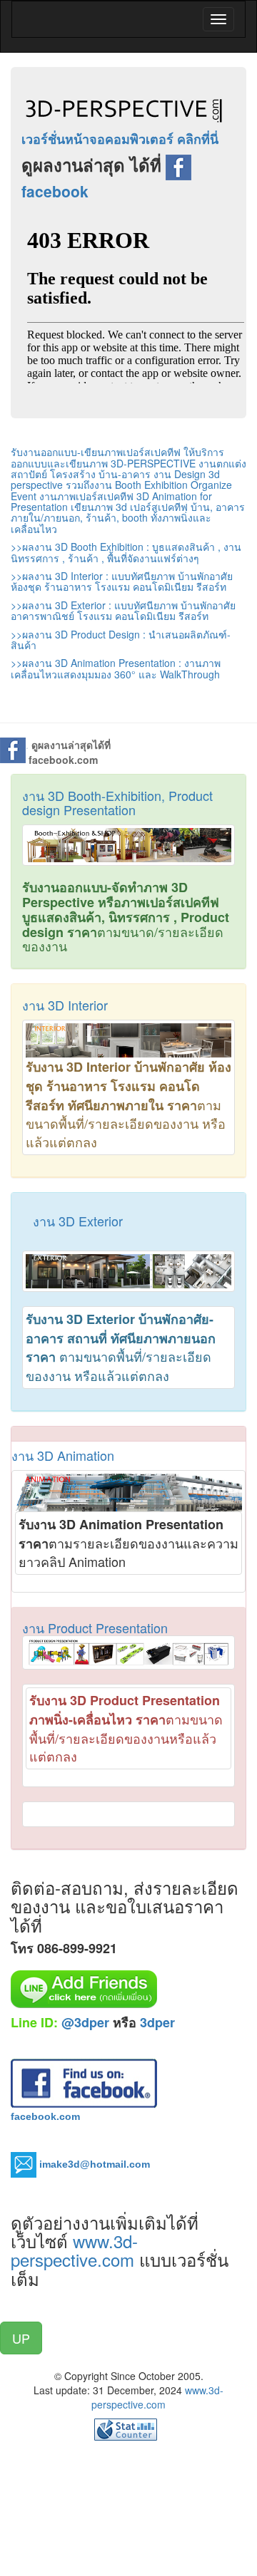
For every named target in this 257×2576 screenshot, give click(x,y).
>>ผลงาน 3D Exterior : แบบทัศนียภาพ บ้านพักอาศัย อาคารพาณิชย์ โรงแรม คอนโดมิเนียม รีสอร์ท (123, 610)
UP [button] (21, 2338)
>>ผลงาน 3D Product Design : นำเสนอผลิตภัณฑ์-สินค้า (121, 640)
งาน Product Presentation (95, 1628)
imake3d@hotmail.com (95, 2163)
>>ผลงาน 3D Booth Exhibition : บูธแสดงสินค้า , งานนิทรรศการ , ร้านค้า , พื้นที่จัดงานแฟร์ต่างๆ (126, 552)
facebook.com (45, 2116)
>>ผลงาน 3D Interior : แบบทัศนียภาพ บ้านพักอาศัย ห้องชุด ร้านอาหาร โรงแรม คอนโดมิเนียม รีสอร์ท (122, 581)
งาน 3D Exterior (78, 1221)
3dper (157, 2022)
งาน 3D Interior (65, 1005)
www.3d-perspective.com (75, 2250)
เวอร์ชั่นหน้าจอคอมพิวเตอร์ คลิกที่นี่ (120, 139)
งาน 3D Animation (63, 1455)
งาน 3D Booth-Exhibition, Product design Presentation (117, 802)
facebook (55, 191)
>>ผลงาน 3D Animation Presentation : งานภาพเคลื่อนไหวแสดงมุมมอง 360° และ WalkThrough (116, 668)
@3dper (85, 2022)
